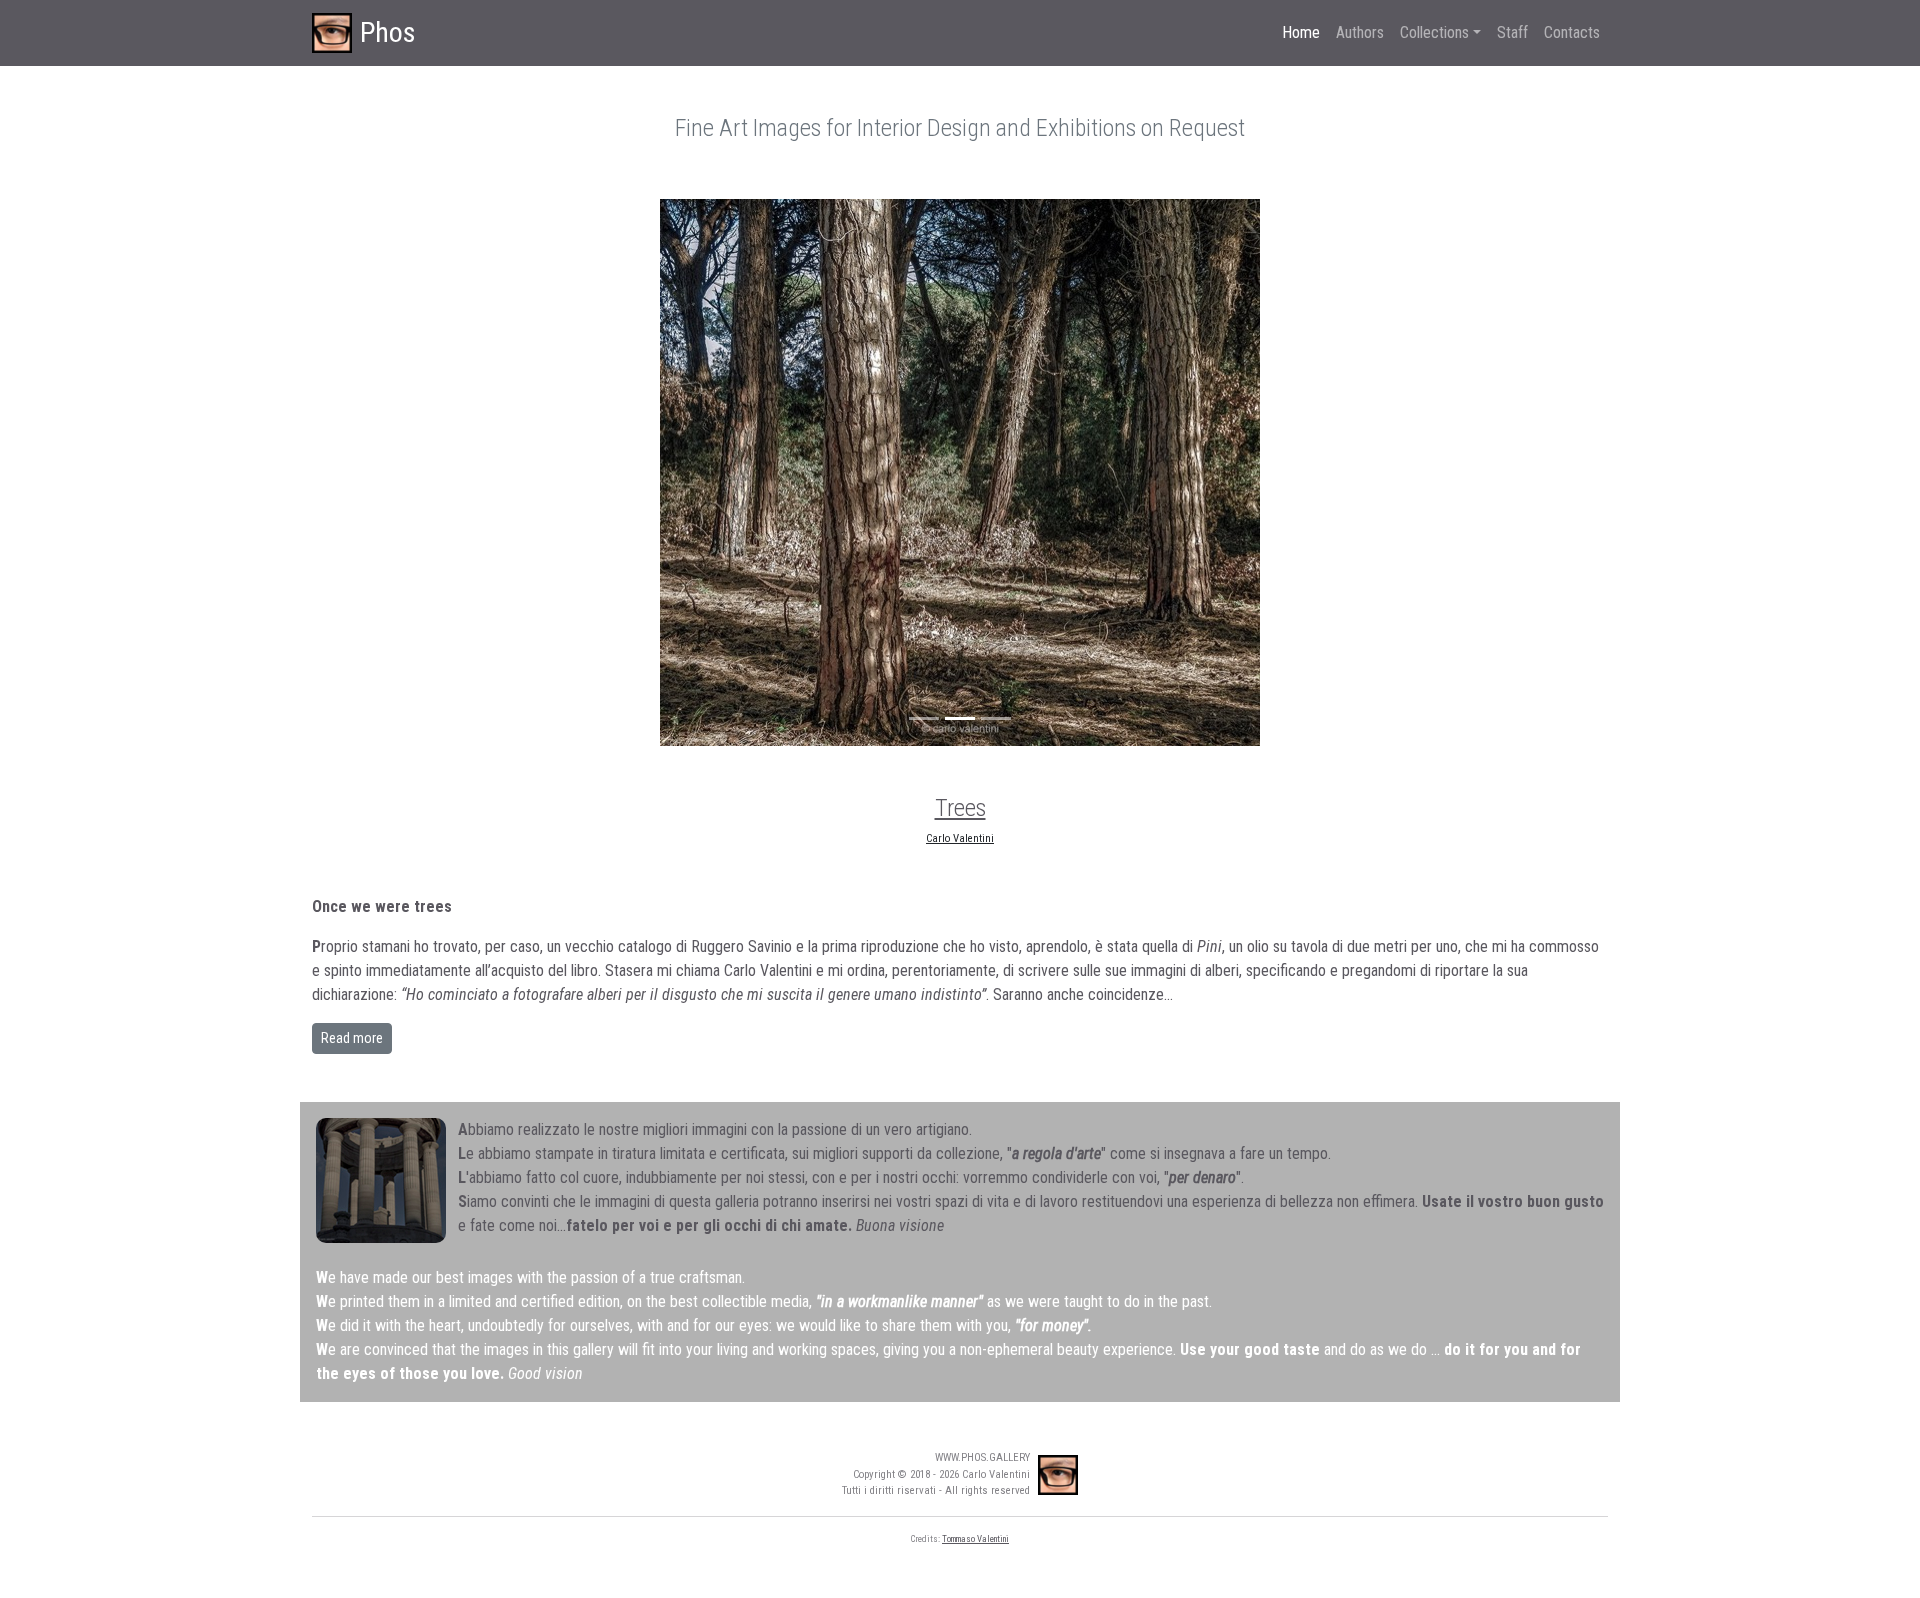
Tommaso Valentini (975, 1539)
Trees (960, 808)
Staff (1512, 32)
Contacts (1572, 32)
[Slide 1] (924, 718)
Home (1301, 32)
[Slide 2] (960, 718)
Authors (1360, 32)
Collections (1434, 32)
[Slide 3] (996, 718)
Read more (352, 1038)
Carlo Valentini (960, 838)
